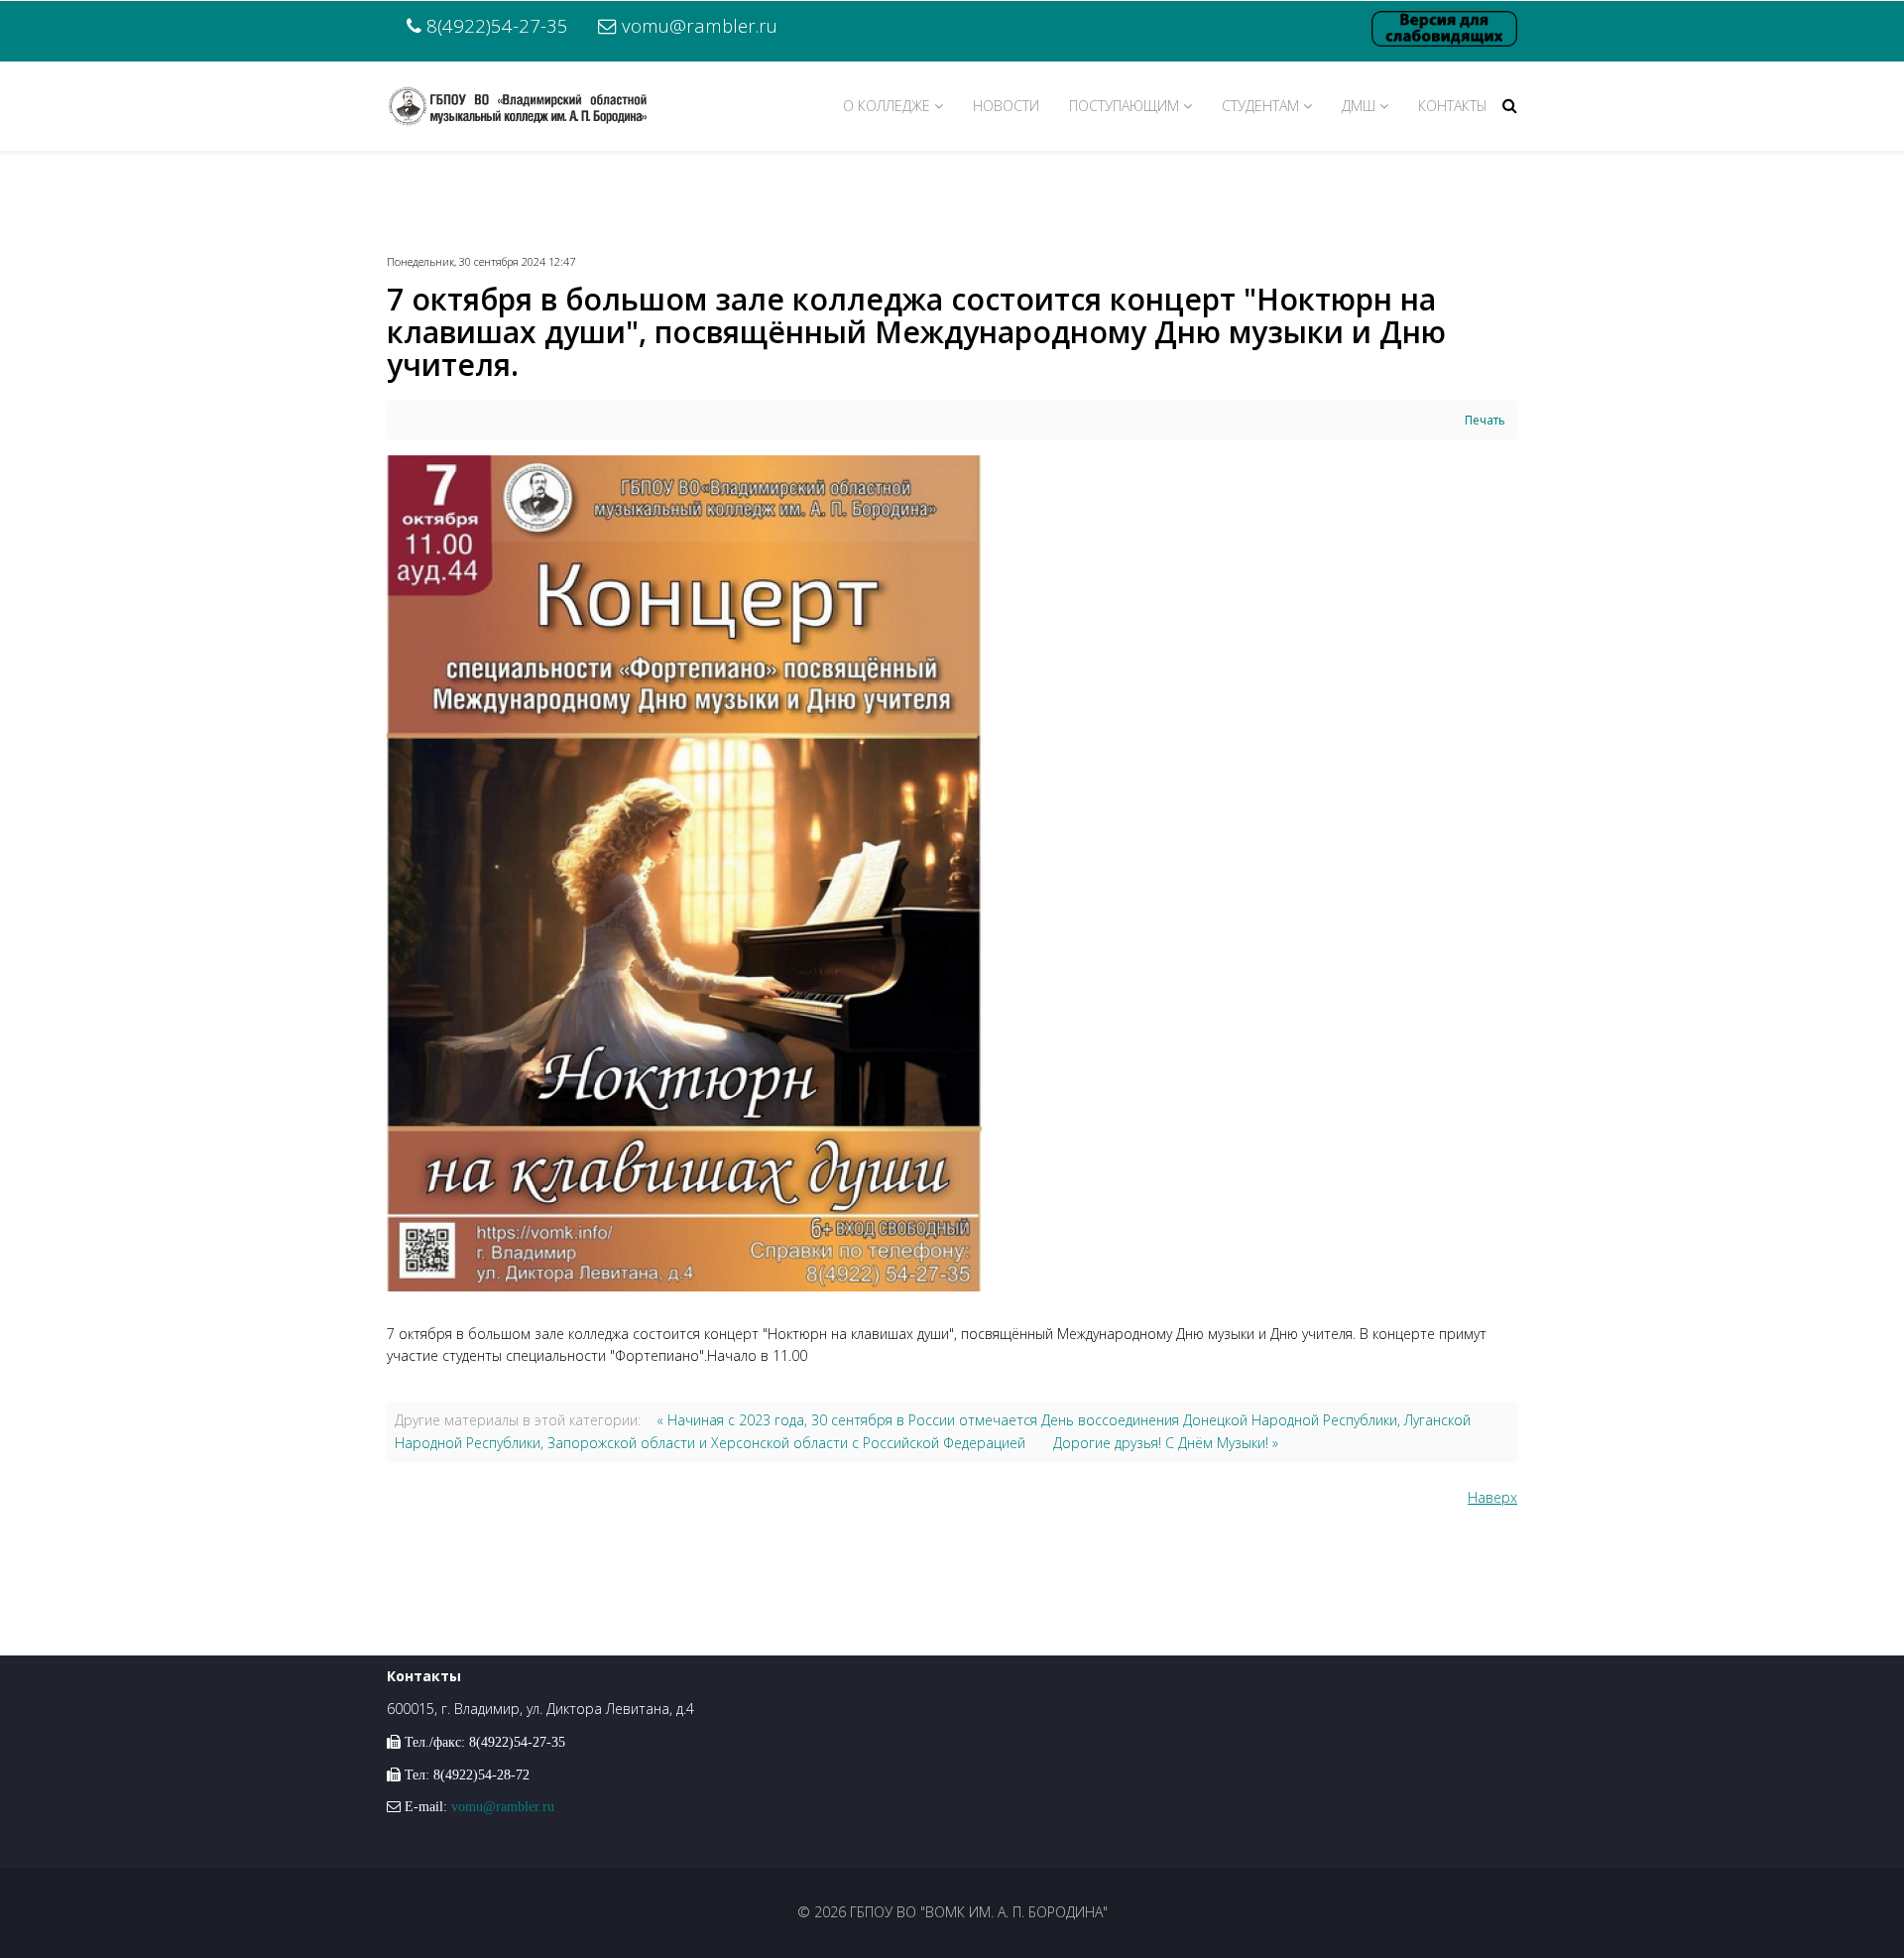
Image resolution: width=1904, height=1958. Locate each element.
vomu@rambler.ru (700, 25)
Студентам (1260, 106)
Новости (1006, 106)
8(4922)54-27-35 (497, 25)
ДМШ (1359, 106)
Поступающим (1124, 106)
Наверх (1492, 1497)
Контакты (1453, 106)
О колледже (887, 106)
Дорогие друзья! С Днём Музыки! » (1166, 1443)
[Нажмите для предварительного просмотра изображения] (952, 873)
